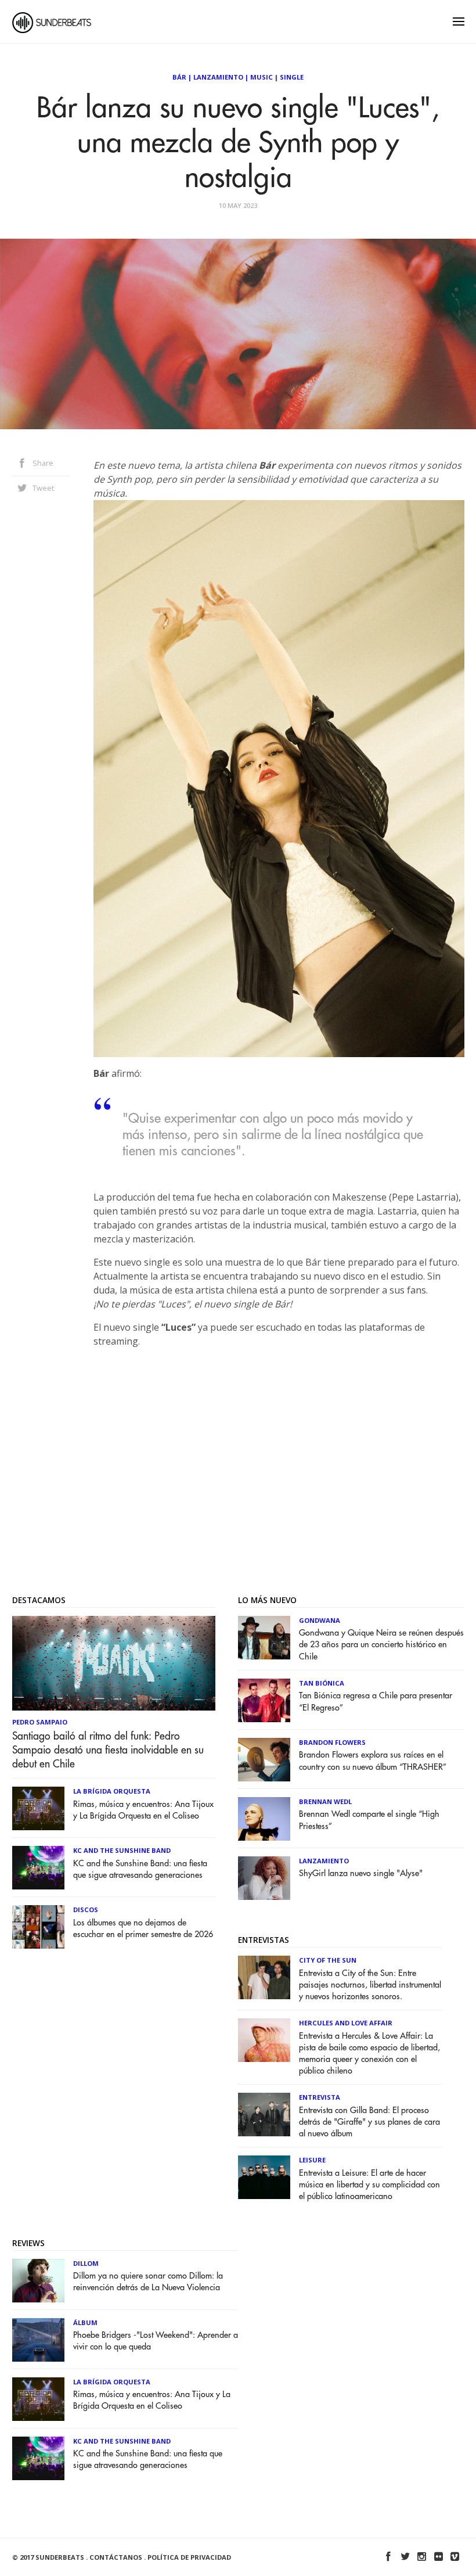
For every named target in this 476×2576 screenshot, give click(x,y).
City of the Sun (328, 1960)
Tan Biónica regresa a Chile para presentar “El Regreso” (376, 1702)
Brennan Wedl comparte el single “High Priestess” (369, 1820)
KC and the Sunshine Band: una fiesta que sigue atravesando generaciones (140, 1869)
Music (262, 77)
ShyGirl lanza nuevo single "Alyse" (361, 1873)
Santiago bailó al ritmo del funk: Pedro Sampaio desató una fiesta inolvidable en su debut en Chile (108, 1750)
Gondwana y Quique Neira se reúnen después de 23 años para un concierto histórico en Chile (381, 1645)
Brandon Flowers (332, 1742)
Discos (86, 1909)
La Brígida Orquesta (112, 1791)
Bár (179, 77)
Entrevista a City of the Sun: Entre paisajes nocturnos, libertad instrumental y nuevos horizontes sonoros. (370, 1985)
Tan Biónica (322, 1683)
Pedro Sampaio (40, 1722)
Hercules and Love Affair (346, 2023)
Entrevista (320, 2097)
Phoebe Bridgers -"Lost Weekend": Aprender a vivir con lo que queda (156, 2341)
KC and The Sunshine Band (122, 1850)
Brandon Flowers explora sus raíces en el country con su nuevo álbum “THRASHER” (373, 1761)
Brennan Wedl (325, 1801)
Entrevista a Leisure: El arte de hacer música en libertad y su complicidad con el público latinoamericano (369, 2185)
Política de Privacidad (189, 2557)
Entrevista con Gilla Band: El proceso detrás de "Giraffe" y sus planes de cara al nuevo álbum (369, 2122)
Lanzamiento (218, 77)
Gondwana (320, 1620)
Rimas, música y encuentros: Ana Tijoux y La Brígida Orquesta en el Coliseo (143, 1810)
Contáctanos (116, 2557)
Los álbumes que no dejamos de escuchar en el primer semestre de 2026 (143, 1929)
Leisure (312, 2160)
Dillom (86, 2263)
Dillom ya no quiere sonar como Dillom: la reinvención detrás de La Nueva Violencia (148, 2282)
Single (292, 77)
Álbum (85, 2322)
